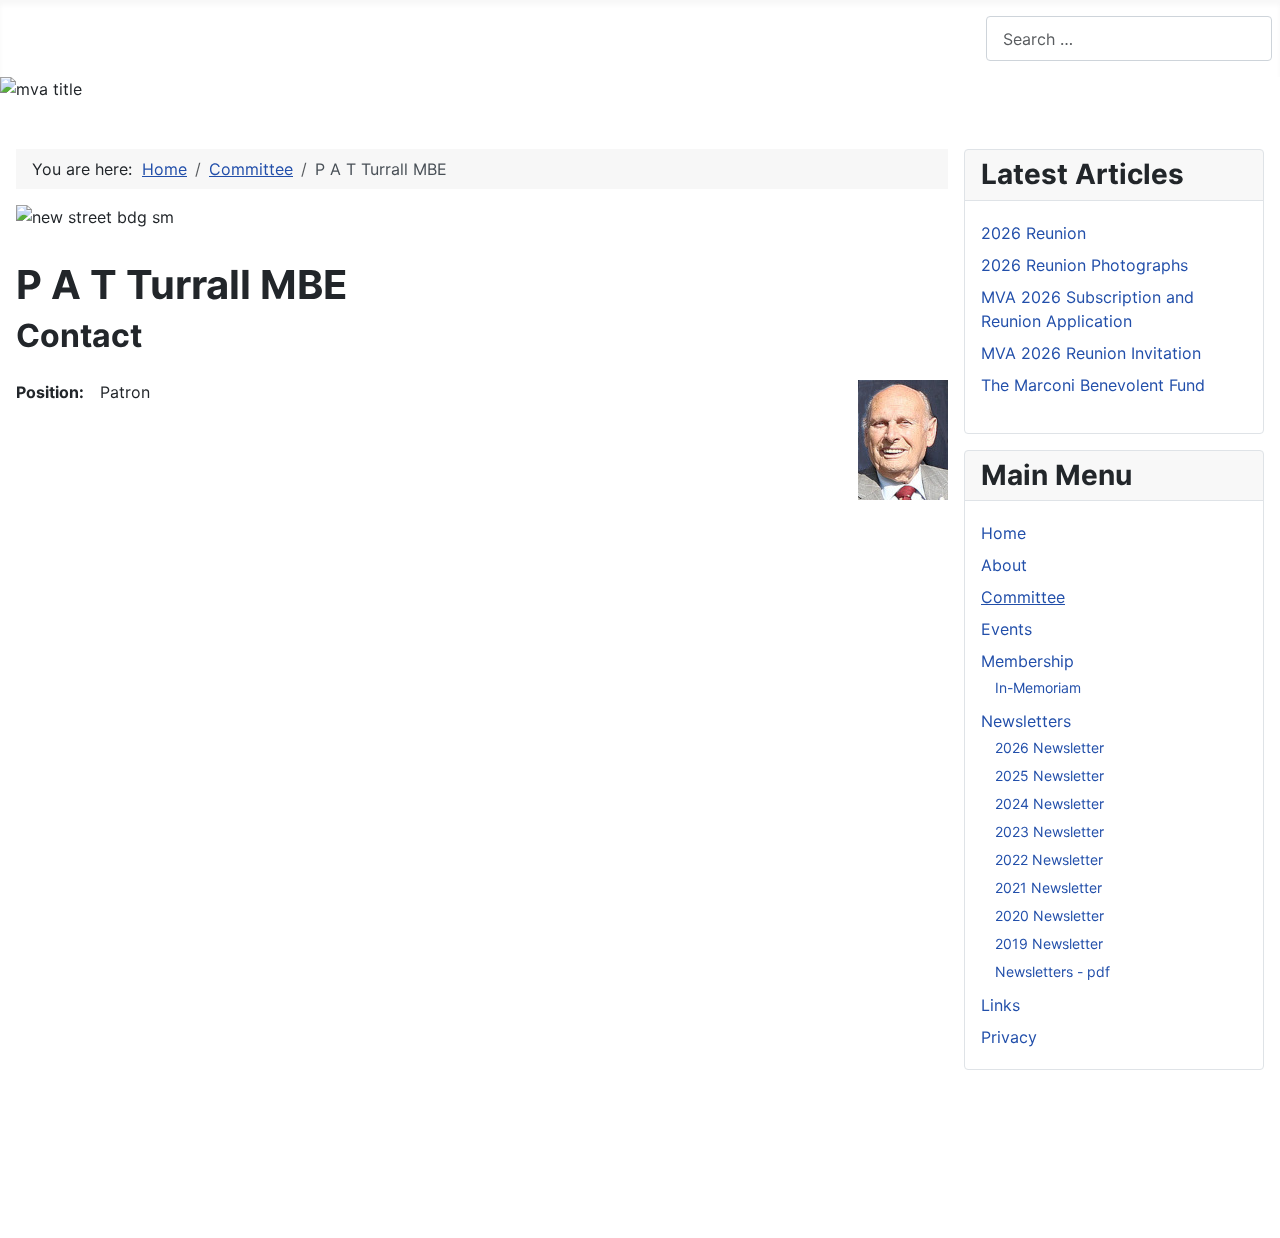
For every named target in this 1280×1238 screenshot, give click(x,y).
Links (753, 37)
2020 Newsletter (1049, 915)
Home (50, 37)
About (135, 37)
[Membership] (526, 38)
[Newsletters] (684, 38)
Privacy (842, 37)
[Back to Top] (1255, 1213)
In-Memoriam (1038, 687)
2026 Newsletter (1049, 747)
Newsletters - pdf (1052, 971)
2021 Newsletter (1048, 887)
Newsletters (623, 37)
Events (348, 37)
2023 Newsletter (1049, 831)
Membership (462, 37)
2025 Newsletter (1049, 775)
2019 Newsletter (1049, 943)
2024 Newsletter (1049, 803)
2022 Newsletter (1049, 859)
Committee (240, 37)
